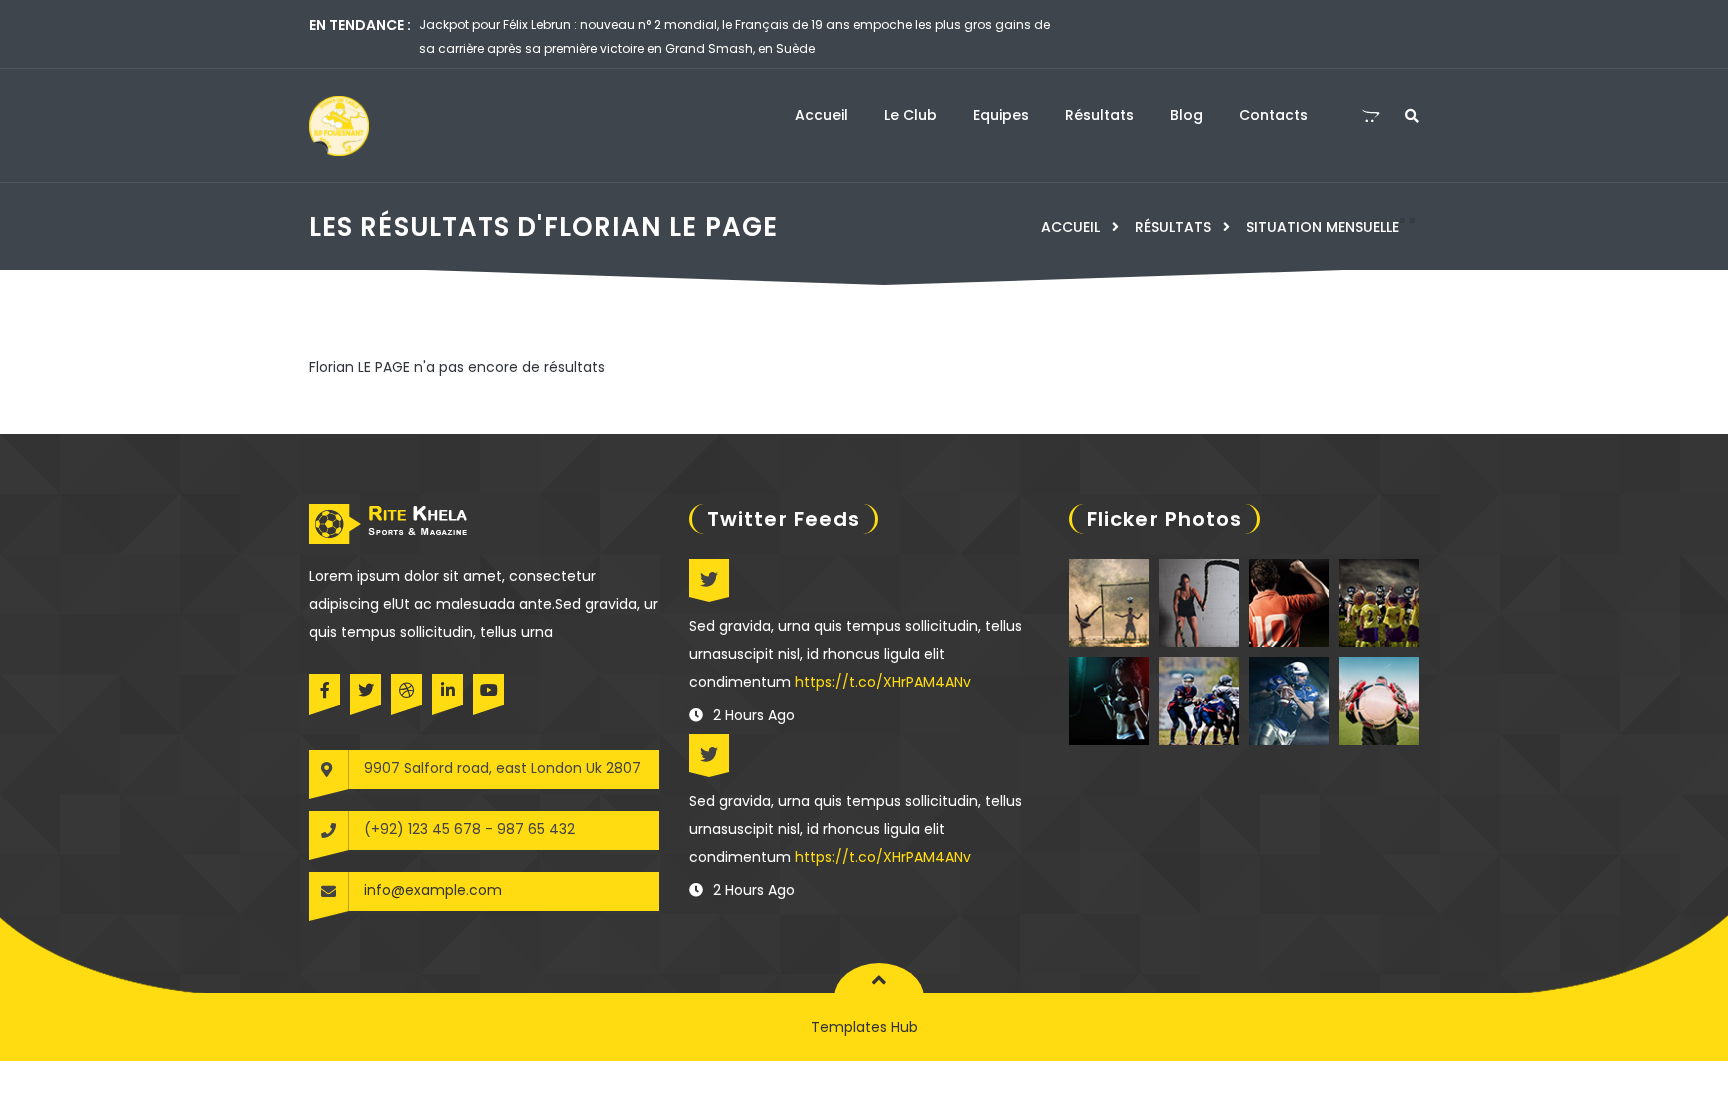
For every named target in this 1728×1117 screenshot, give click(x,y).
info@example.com (433, 890)
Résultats (1099, 115)
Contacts (1273, 115)
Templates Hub (864, 1027)
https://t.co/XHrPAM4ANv (883, 682)
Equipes (1001, 115)
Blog (1186, 115)
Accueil (821, 115)
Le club (910, 115)
